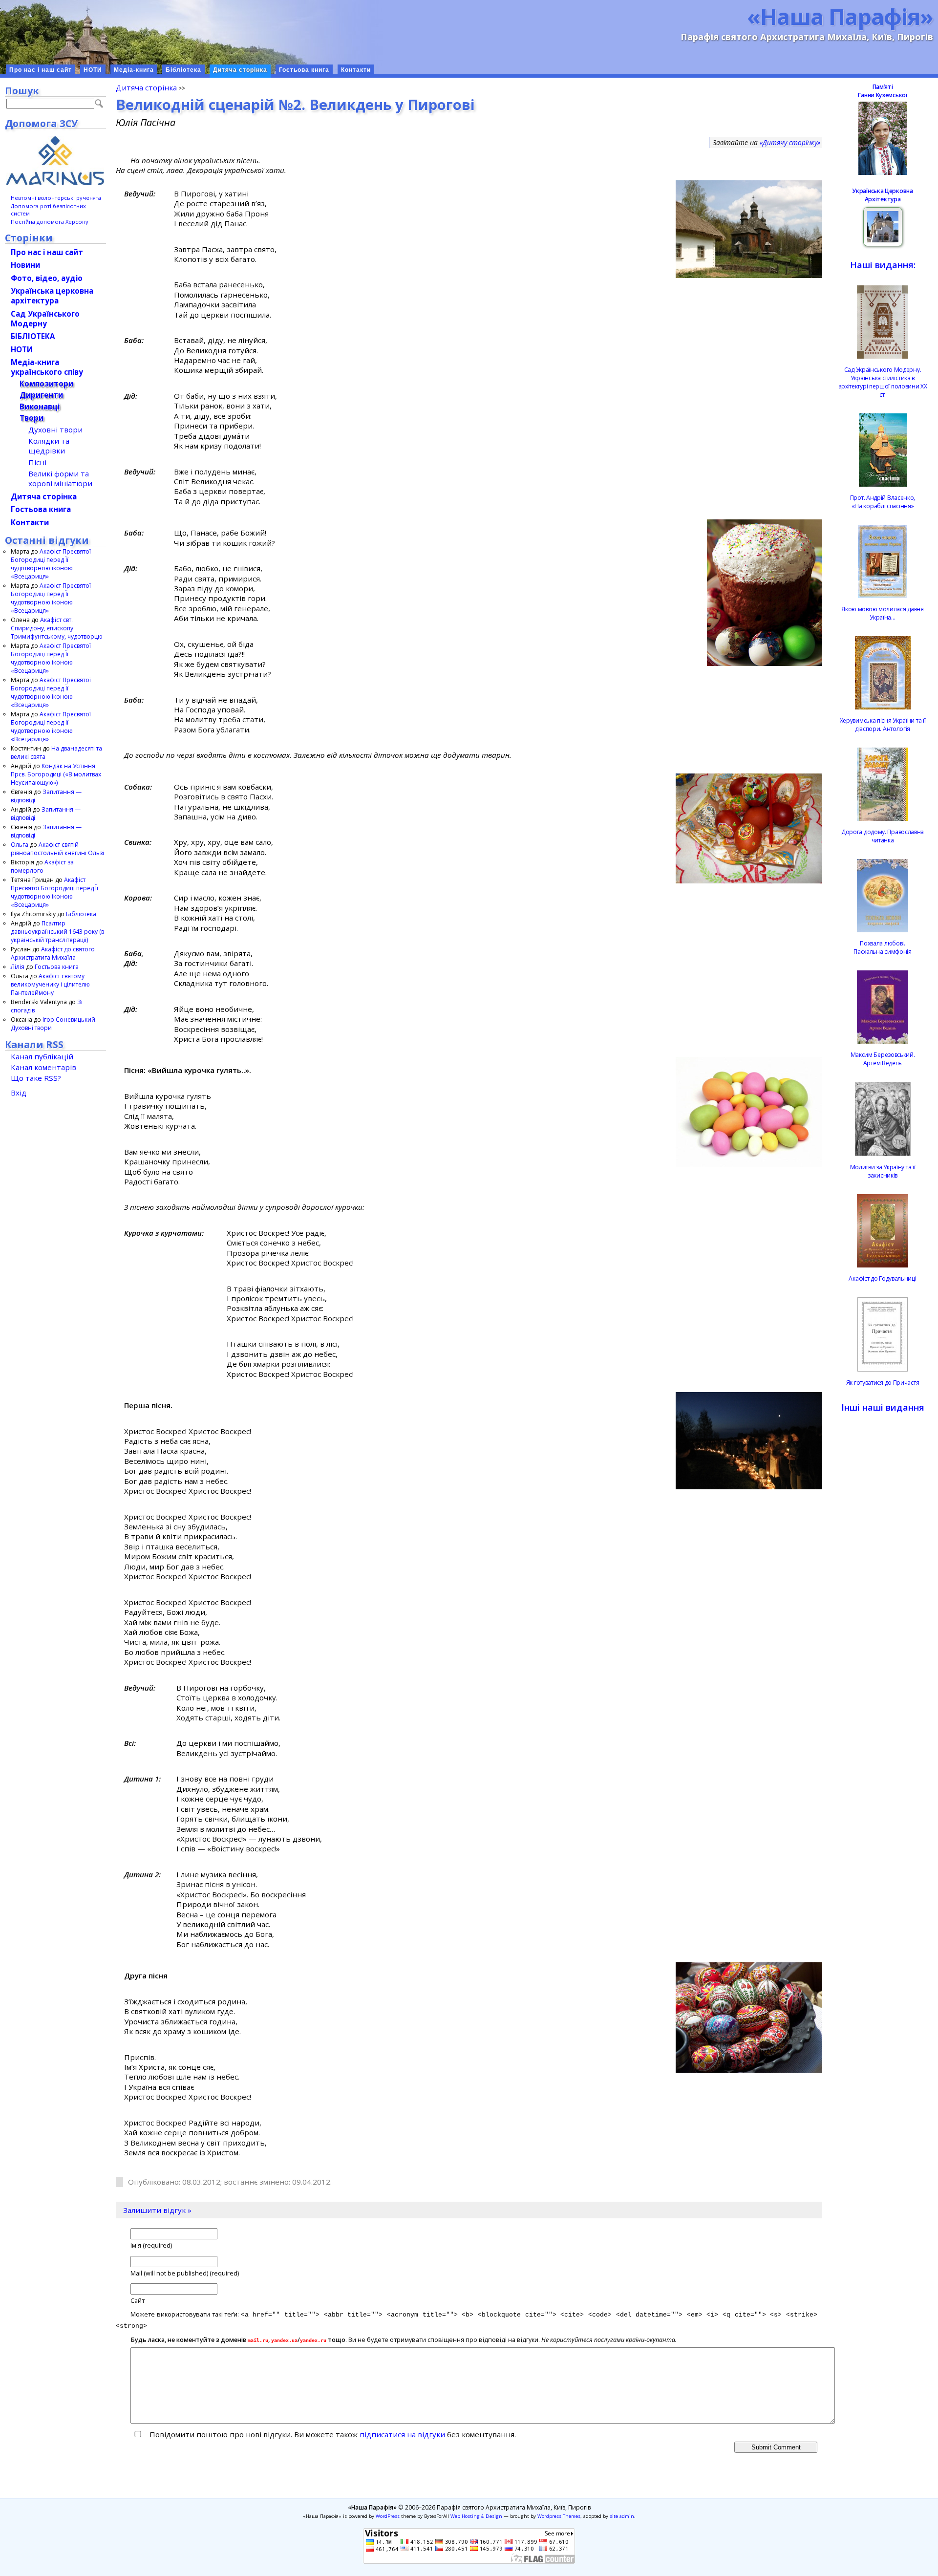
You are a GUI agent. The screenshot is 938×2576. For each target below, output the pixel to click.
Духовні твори (55, 429)
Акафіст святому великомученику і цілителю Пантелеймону (50, 984)
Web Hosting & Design (476, 2516)
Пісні (37, 462)
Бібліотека (183, 70)
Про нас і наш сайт (41, 70)
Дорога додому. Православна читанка (883, 836)
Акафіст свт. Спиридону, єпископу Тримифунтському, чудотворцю (57, 628)
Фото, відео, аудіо (47, 278)
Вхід (19, 1093)
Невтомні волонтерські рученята (56, 198)
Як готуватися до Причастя (883, 1383)
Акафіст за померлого (42, 866)
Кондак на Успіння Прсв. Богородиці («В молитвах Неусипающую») (56, 774)
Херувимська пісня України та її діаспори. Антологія (883, 725)
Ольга (20, 845)
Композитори (46, 384)
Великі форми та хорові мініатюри (60, 478)
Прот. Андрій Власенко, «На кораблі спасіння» (883, 502)
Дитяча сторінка (240, 70)
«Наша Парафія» (840, 16)
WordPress (388, 2516)
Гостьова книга (304, 70)
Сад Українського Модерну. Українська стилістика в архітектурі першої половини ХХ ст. (883, 382)
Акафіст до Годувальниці (882, 1278)
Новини (25, 265)
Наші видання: (883, 265)
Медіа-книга (134, 70)
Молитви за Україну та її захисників (883, 1171)
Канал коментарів (43, 1067)
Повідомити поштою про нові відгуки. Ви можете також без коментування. (332, 2434)
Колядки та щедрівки (49, 446)
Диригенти (41, 395)
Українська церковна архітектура (52, 296)
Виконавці (40, 407)
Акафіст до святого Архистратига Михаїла (53, 953)
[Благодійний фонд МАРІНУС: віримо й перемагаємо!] (55, 161)
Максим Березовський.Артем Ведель (883, 1059)
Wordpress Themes (559, 2516)
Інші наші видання (883, 1407)
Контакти (356, 70)
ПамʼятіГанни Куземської (882, 91)
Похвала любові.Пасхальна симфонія (883, 947)
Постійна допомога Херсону (50, 222)
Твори (32, 418)
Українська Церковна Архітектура (882, 195)
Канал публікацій (42, 1056)
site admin (622, 2516)
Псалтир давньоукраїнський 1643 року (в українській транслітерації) (57, 932)
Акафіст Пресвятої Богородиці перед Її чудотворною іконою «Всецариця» (51, 564)
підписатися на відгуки (402, 2434)
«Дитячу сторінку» (790, 142)
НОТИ (93, 70)
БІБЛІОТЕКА (33, 336)
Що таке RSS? (36, 1078)
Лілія (18, 967)
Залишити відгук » (157, 2210)
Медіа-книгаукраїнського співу (47, 367)
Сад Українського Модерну (45, 319)
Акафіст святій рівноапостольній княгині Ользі (57, 849)
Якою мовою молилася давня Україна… (883, 613)
